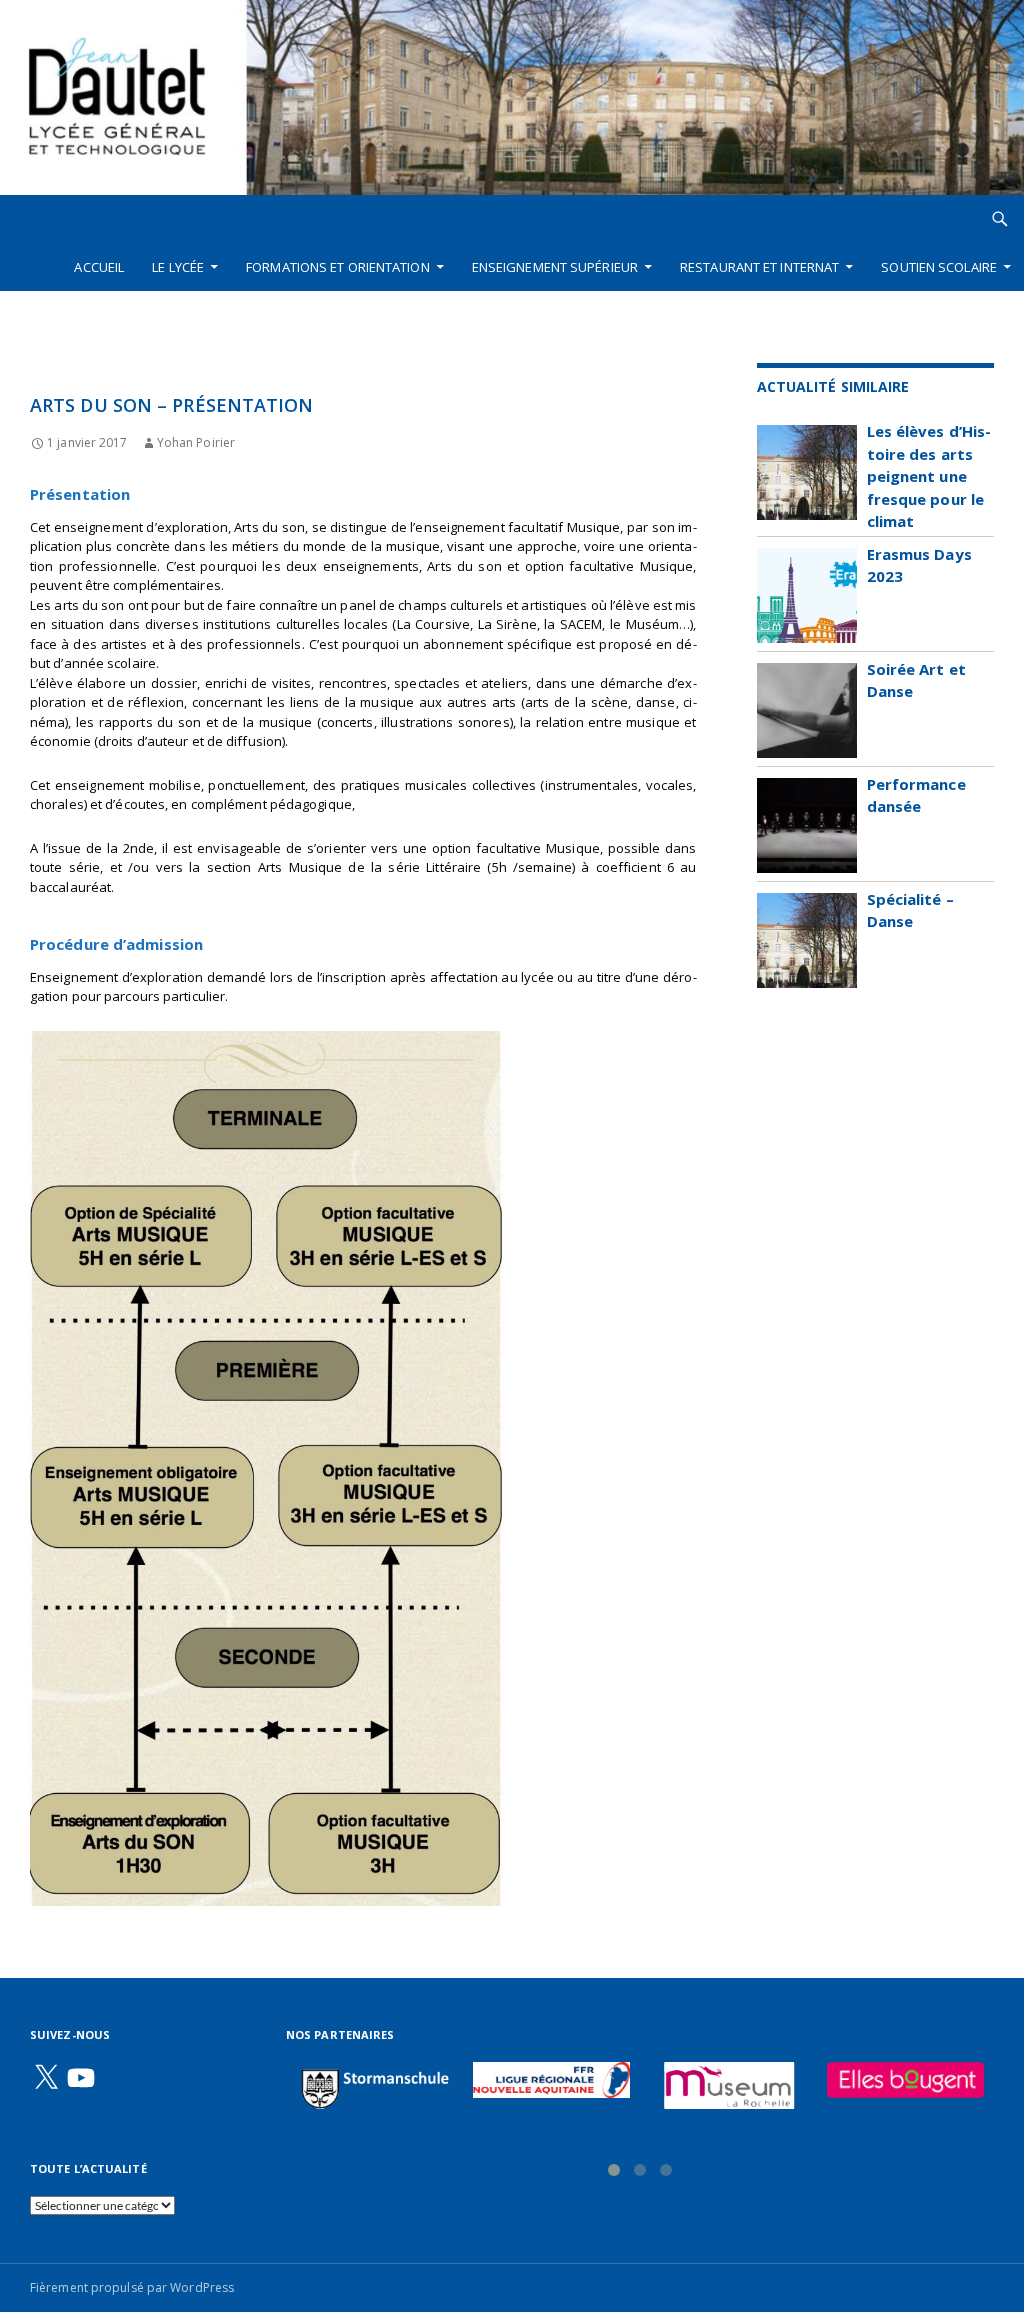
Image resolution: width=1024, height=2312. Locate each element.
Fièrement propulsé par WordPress (132, 2287)
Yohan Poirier (196, 442)
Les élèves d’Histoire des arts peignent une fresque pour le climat (929, 476)
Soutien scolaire (939, 267)
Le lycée (178, 267)
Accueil (99, 267)
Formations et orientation (338, 267)
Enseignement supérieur (555, 267)
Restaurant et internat (759, 267)
